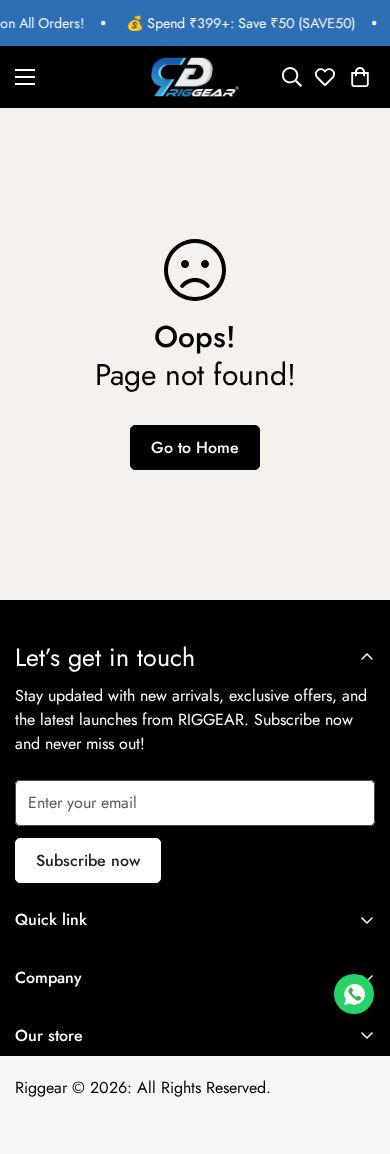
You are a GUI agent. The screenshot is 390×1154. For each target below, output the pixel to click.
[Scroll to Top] (354, 1048)
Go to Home (195, 447)
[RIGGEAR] (195, 77)
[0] (360, 77)
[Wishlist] (323, 77)
